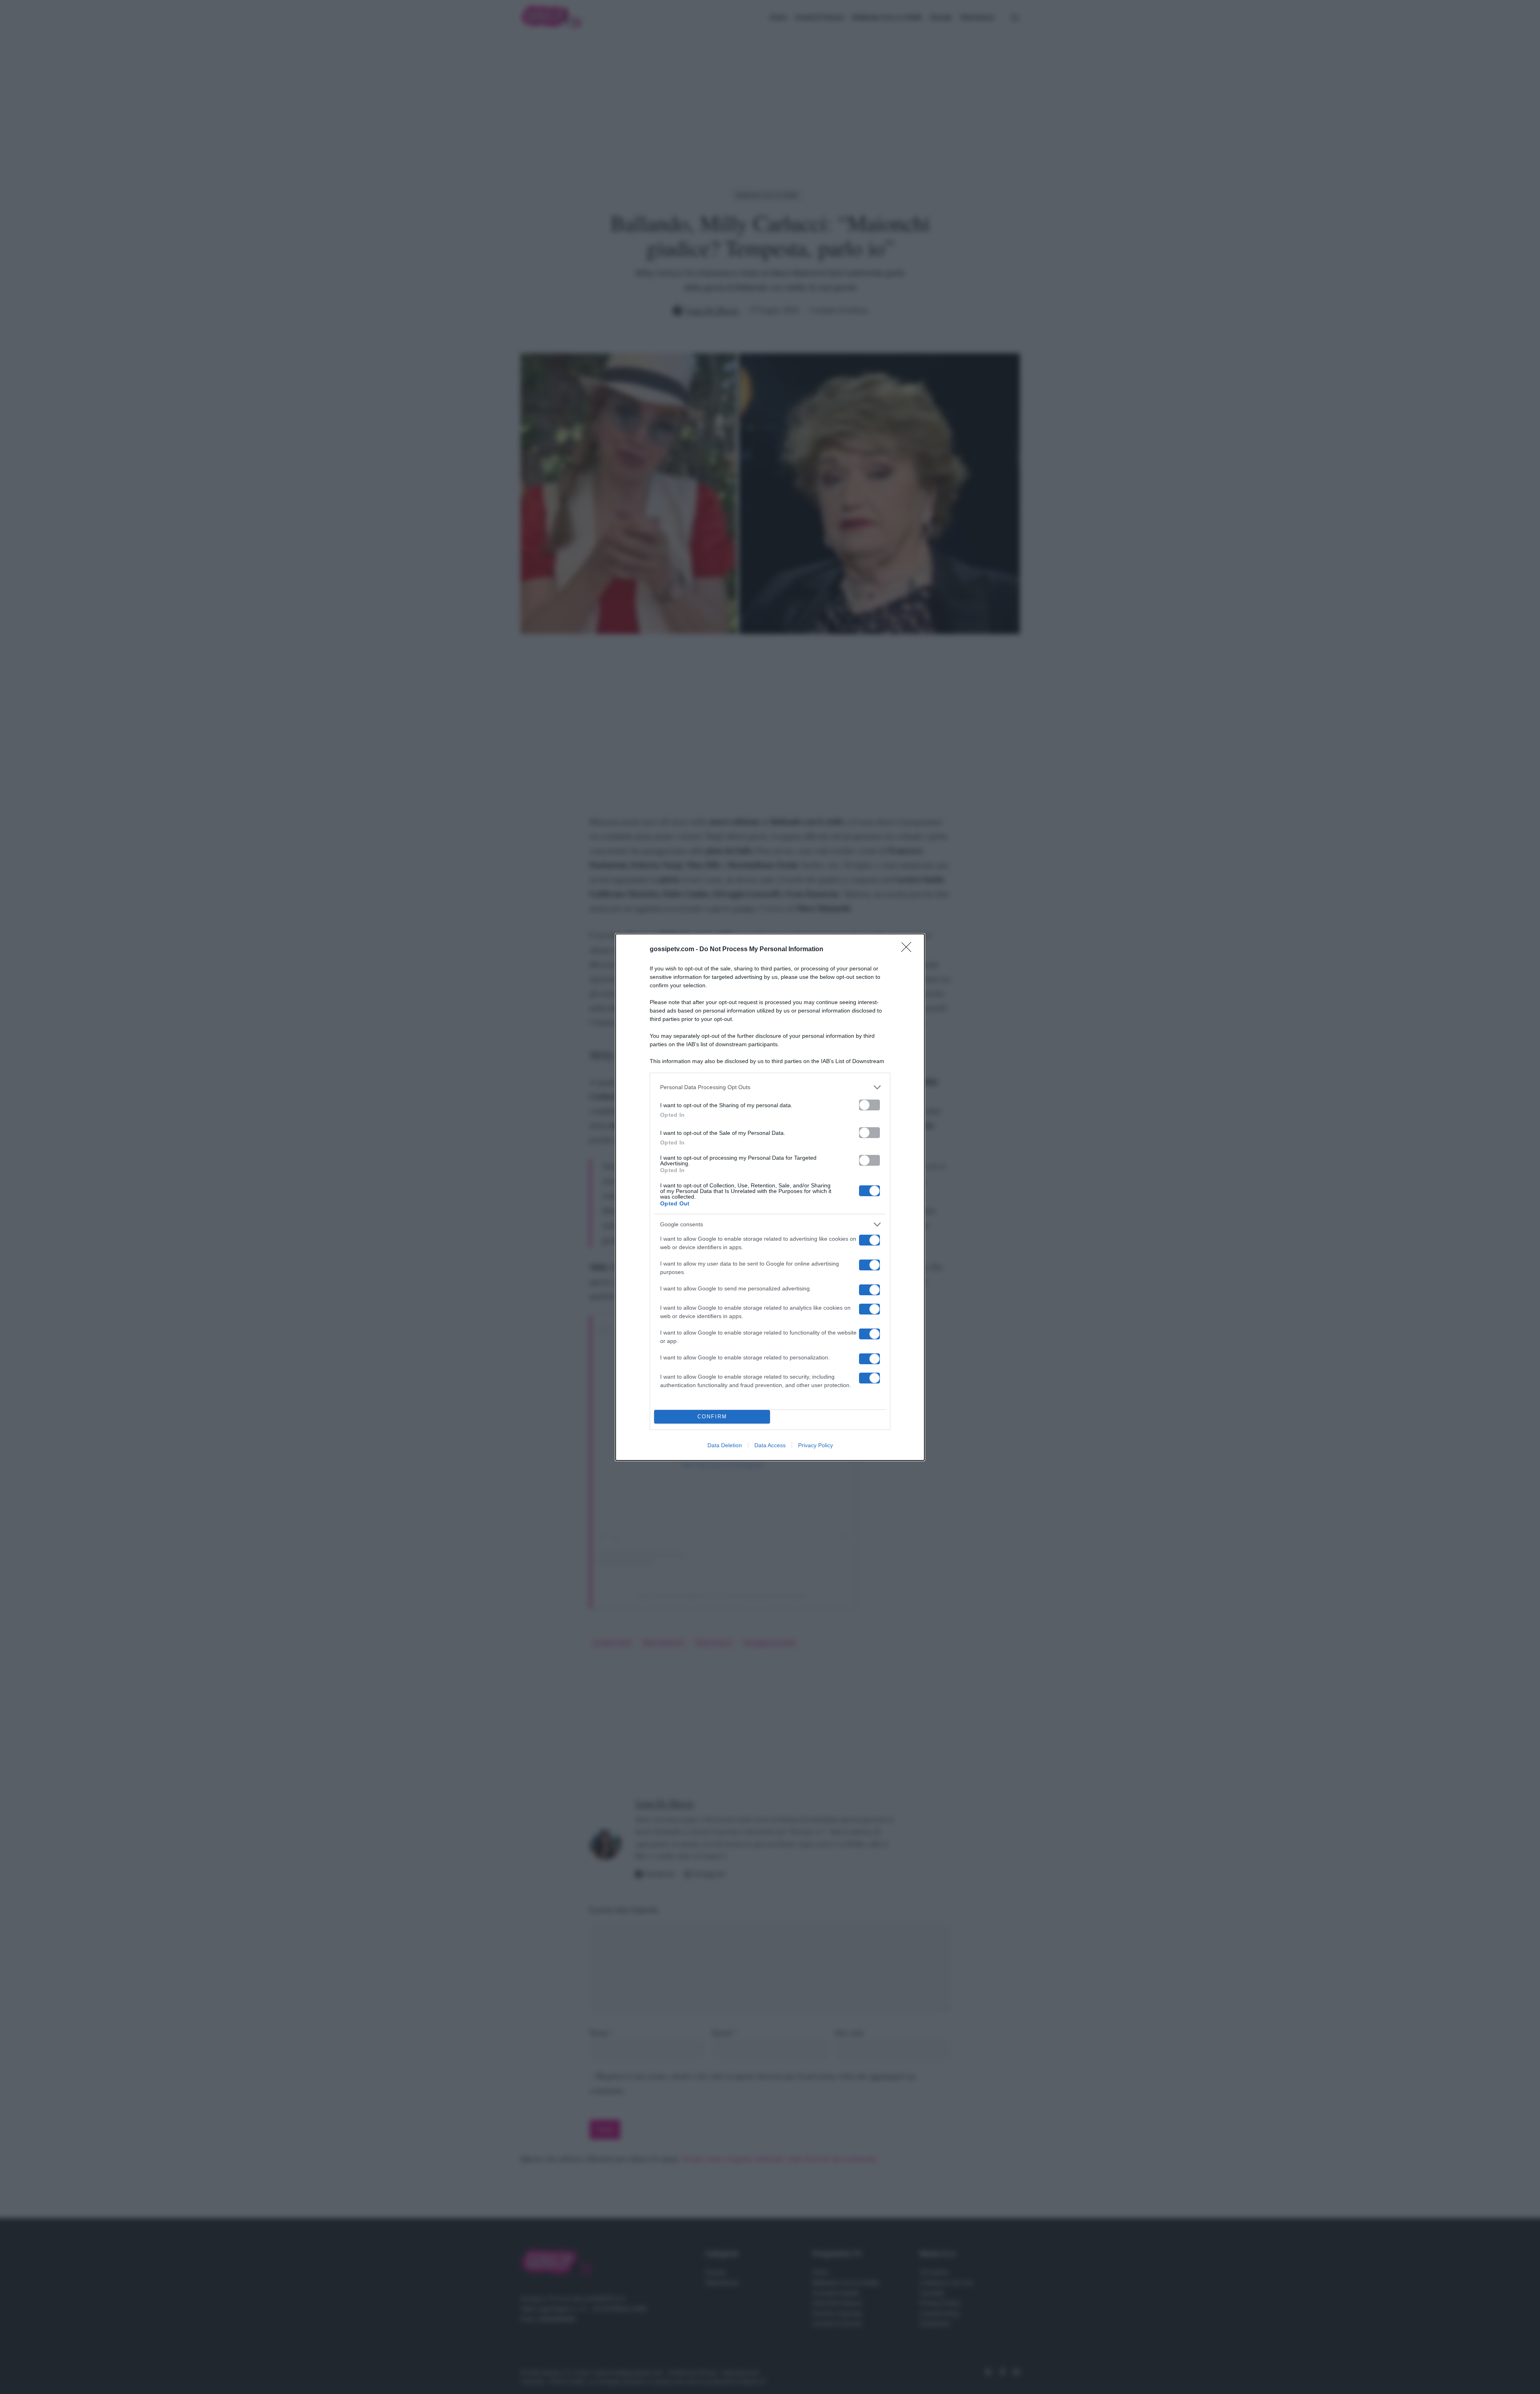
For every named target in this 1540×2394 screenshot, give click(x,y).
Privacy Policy (816, 1445)
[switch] (869, 1105)
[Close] (909, 950)
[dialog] (770, 1197)
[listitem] (770, 1087)
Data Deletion (725, 1445)
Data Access (770, 1445)
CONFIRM (712, 1417)
